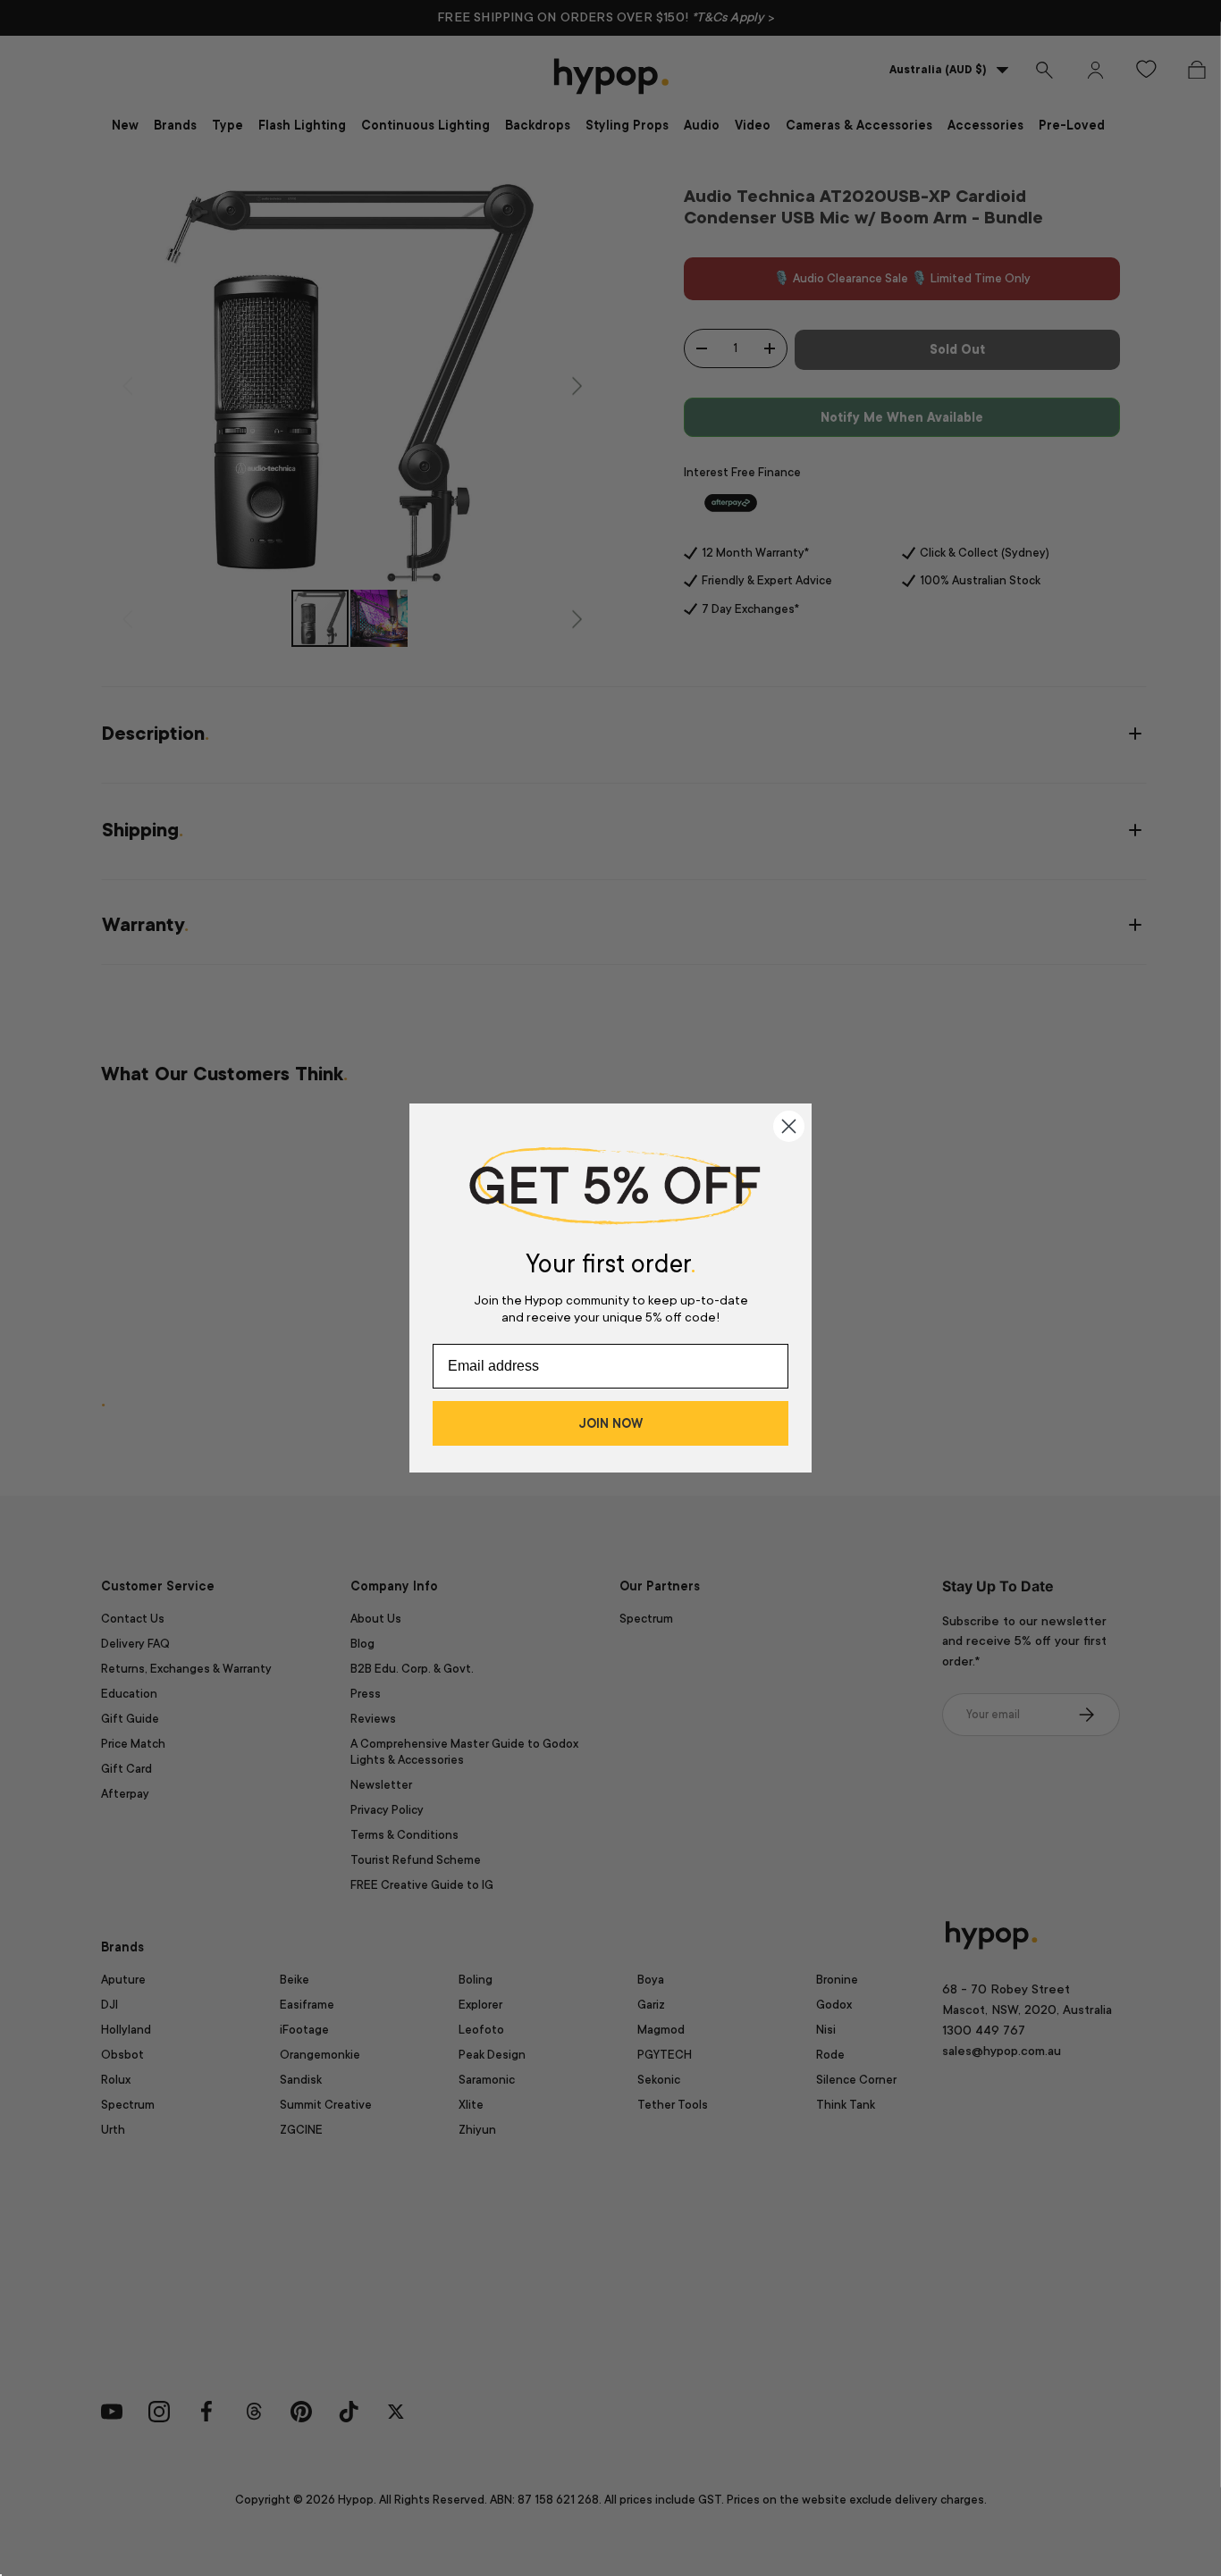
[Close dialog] (789, 1126)
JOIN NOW (610, 1423)
